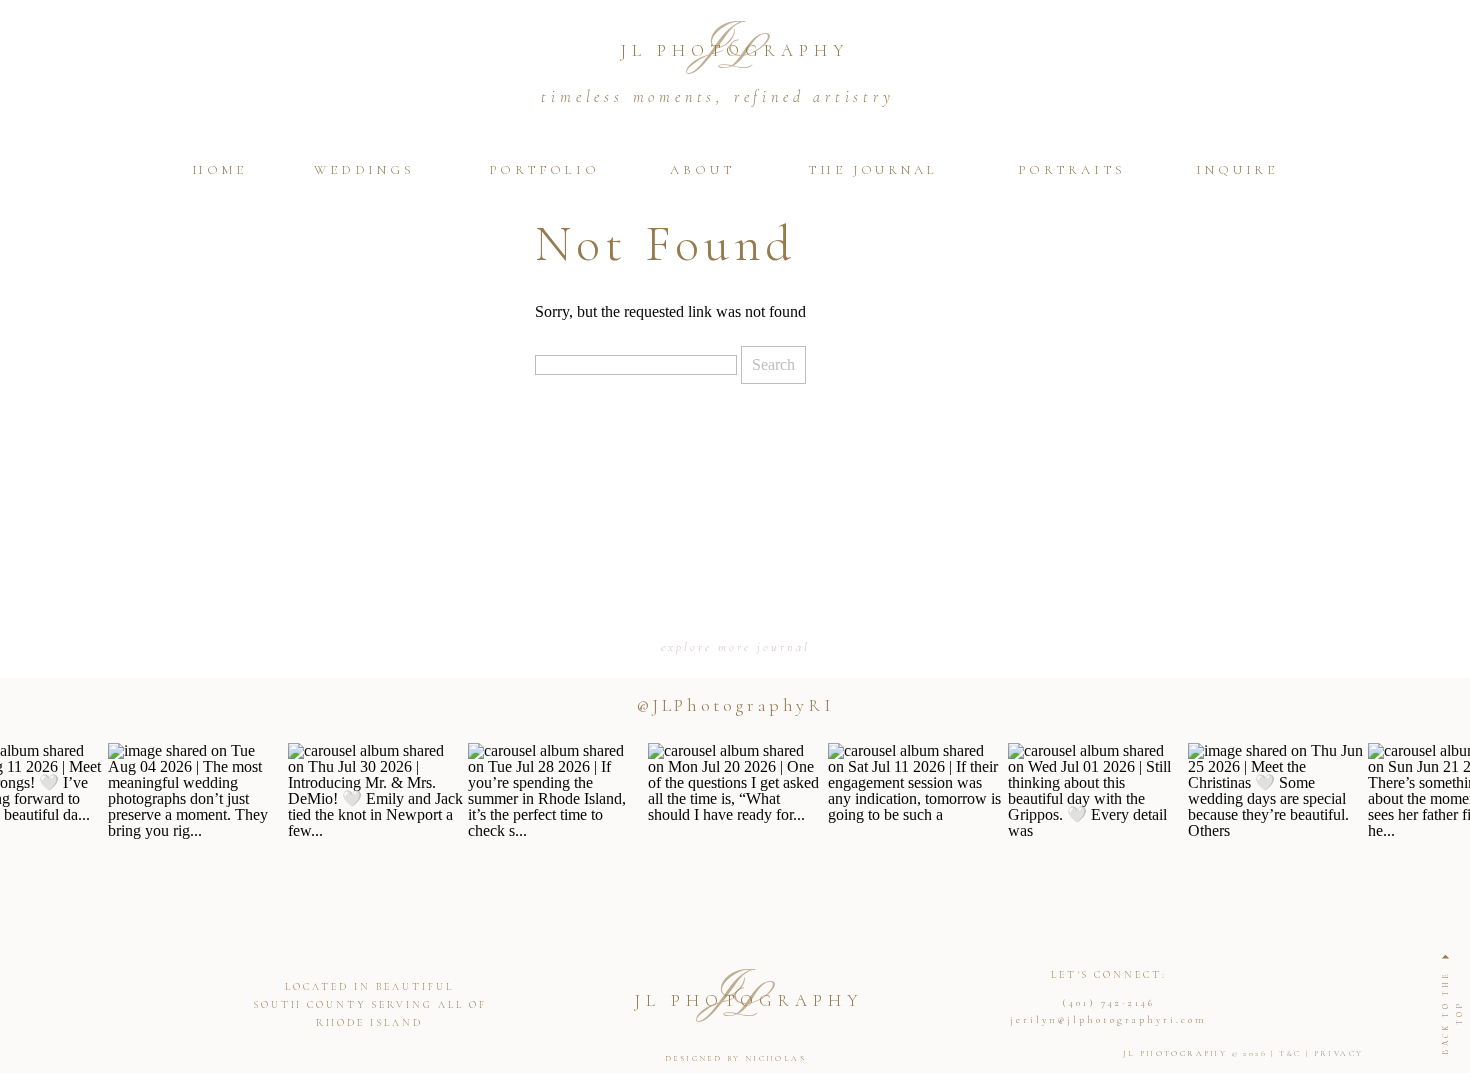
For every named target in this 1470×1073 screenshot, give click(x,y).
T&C (1290, 1053)
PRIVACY (1339, 1053)
